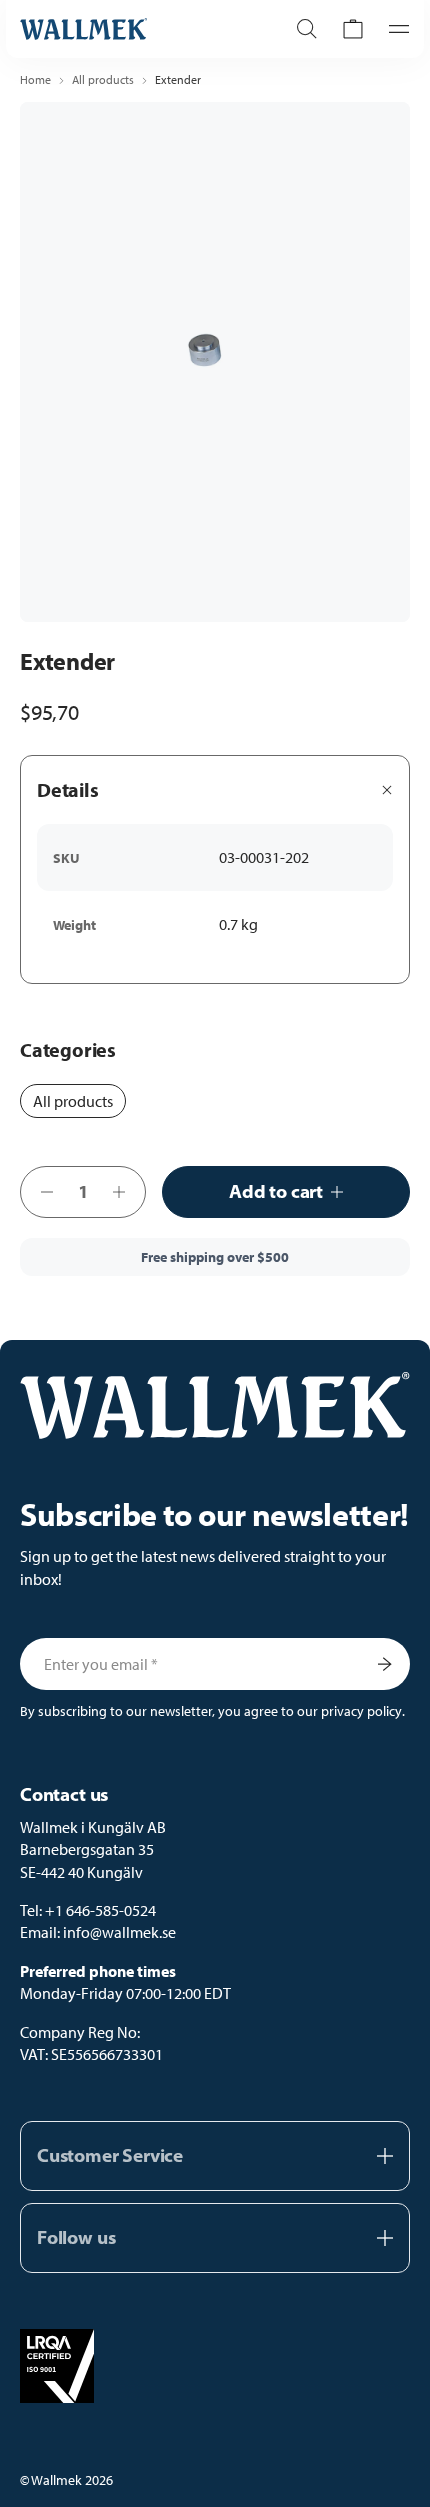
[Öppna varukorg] (353, 29)
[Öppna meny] (393, 29)
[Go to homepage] (132, 29)
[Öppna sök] (307, 29)
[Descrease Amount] (41, 1192)
